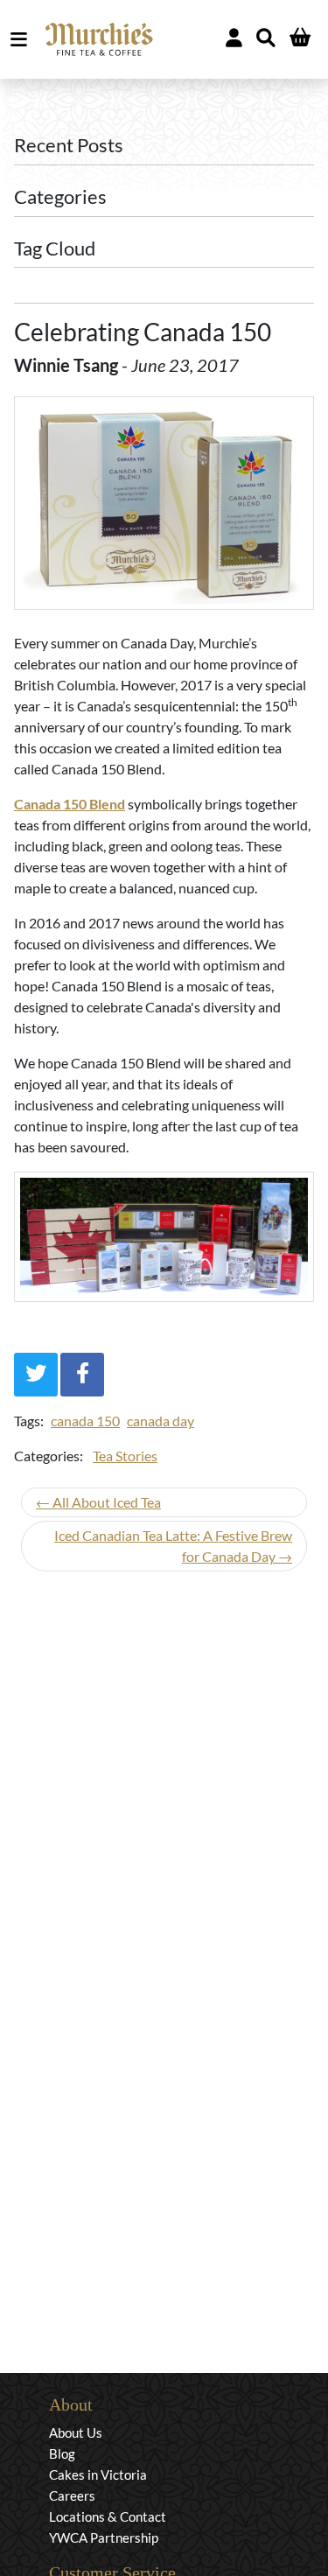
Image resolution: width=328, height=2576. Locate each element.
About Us (76, 2432)
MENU (22, 39)
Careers (72, 2495)
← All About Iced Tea (98, 1502)
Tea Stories (125, 1456)
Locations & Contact (108, 2516)
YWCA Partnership (104, 2537)
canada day (161, 1421)
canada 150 (85, 1421)
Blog (62, 2453)
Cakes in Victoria (98, 2474)
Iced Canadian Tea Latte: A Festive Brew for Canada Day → (173, 1546)
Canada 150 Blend (70, 804)
